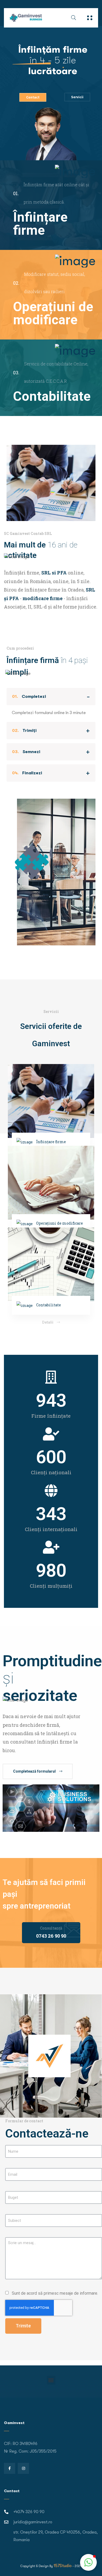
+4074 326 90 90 (29, 2512)
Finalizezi (27, 773)
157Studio (63, 2566)
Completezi (29, 697)
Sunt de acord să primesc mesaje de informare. (55, 2293)
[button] (51, 2380)
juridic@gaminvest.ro (33, 2522)
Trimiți (24, 731)
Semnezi (26, 752)
